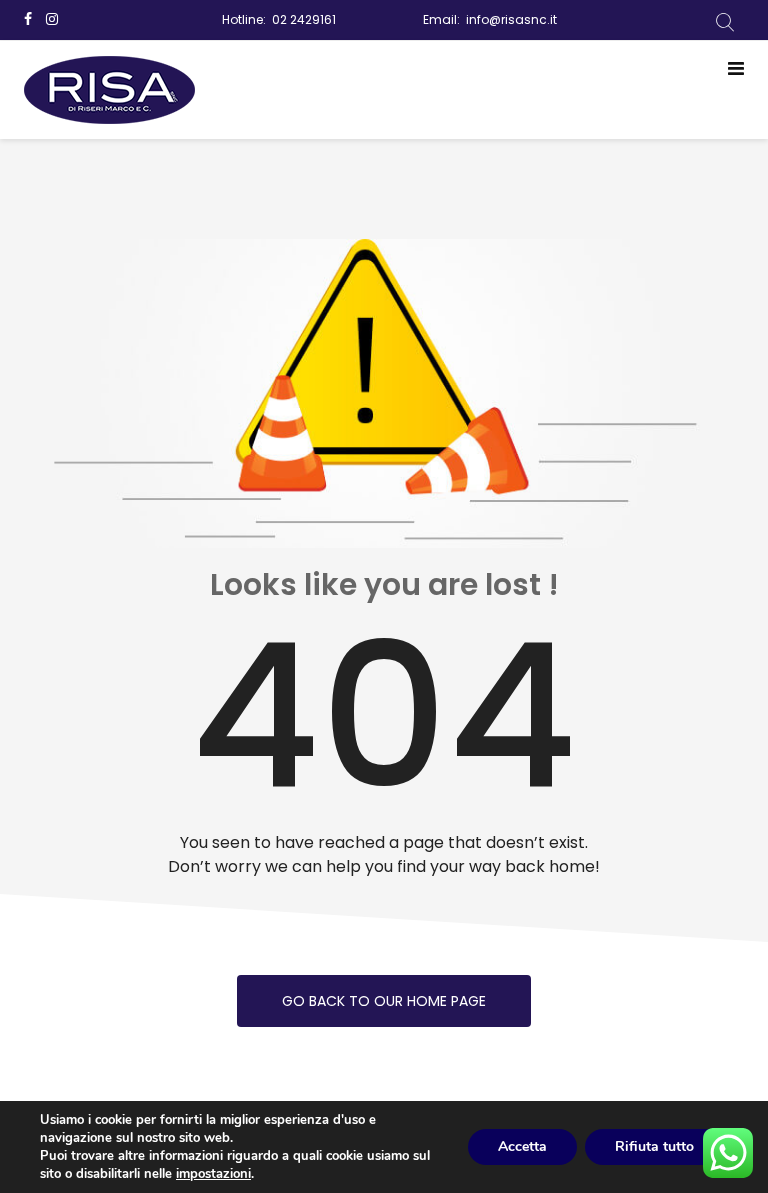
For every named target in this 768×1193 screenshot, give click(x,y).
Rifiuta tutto (654, 1146)
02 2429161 (304, 19)
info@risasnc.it (511, 19)
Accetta (522, 1146)
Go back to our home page (384, 1001)
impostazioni (213, 1174)
